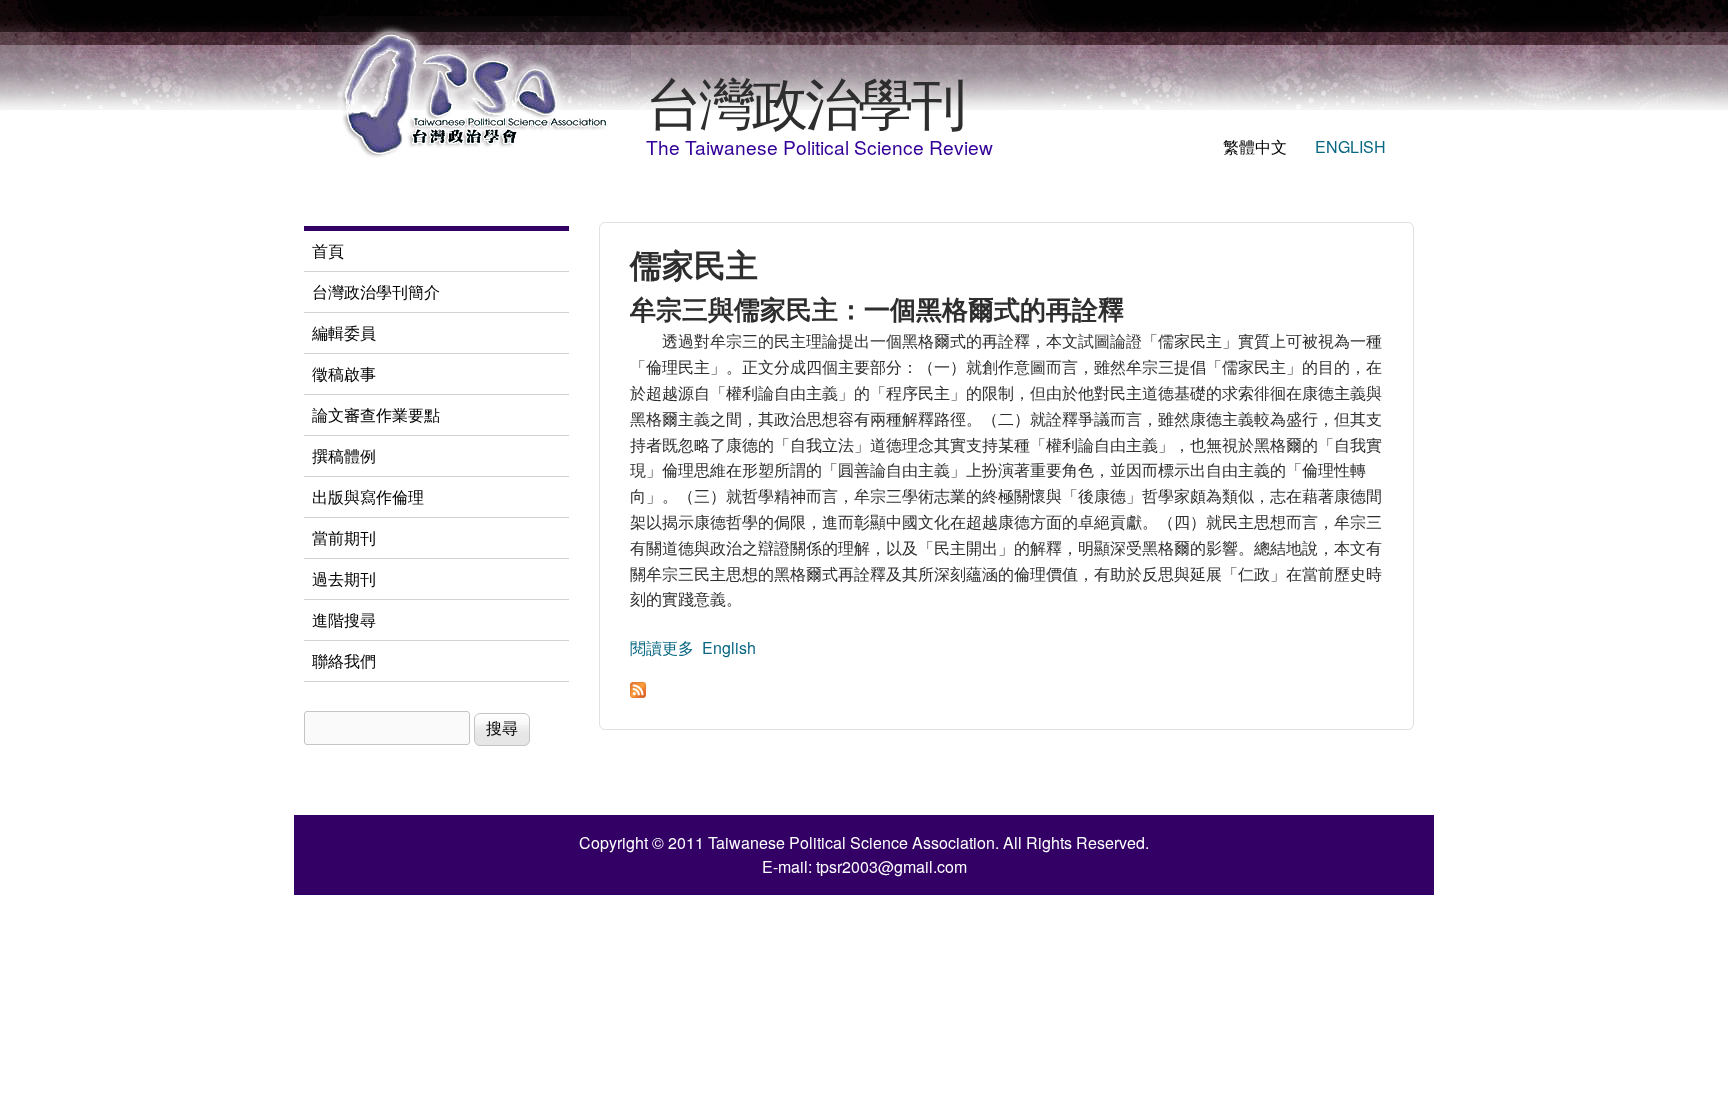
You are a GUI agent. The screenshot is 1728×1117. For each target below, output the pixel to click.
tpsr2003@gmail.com (891, 866)
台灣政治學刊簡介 (376, 291)
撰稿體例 (344, 455)
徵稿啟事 (344, 373)
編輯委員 (344, 332)
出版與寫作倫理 (368, 496)
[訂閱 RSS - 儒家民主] (638, 691)
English (1350, 146)
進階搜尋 (344, 619)
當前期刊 (344, 537)
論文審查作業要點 (376, 414)
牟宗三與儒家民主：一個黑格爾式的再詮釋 (877, 308)
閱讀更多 (662, 647)
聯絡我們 (344, 660)
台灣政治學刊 (805, 100)
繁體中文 (1255, 146)
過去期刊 (344, 578)
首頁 (328, 250)
